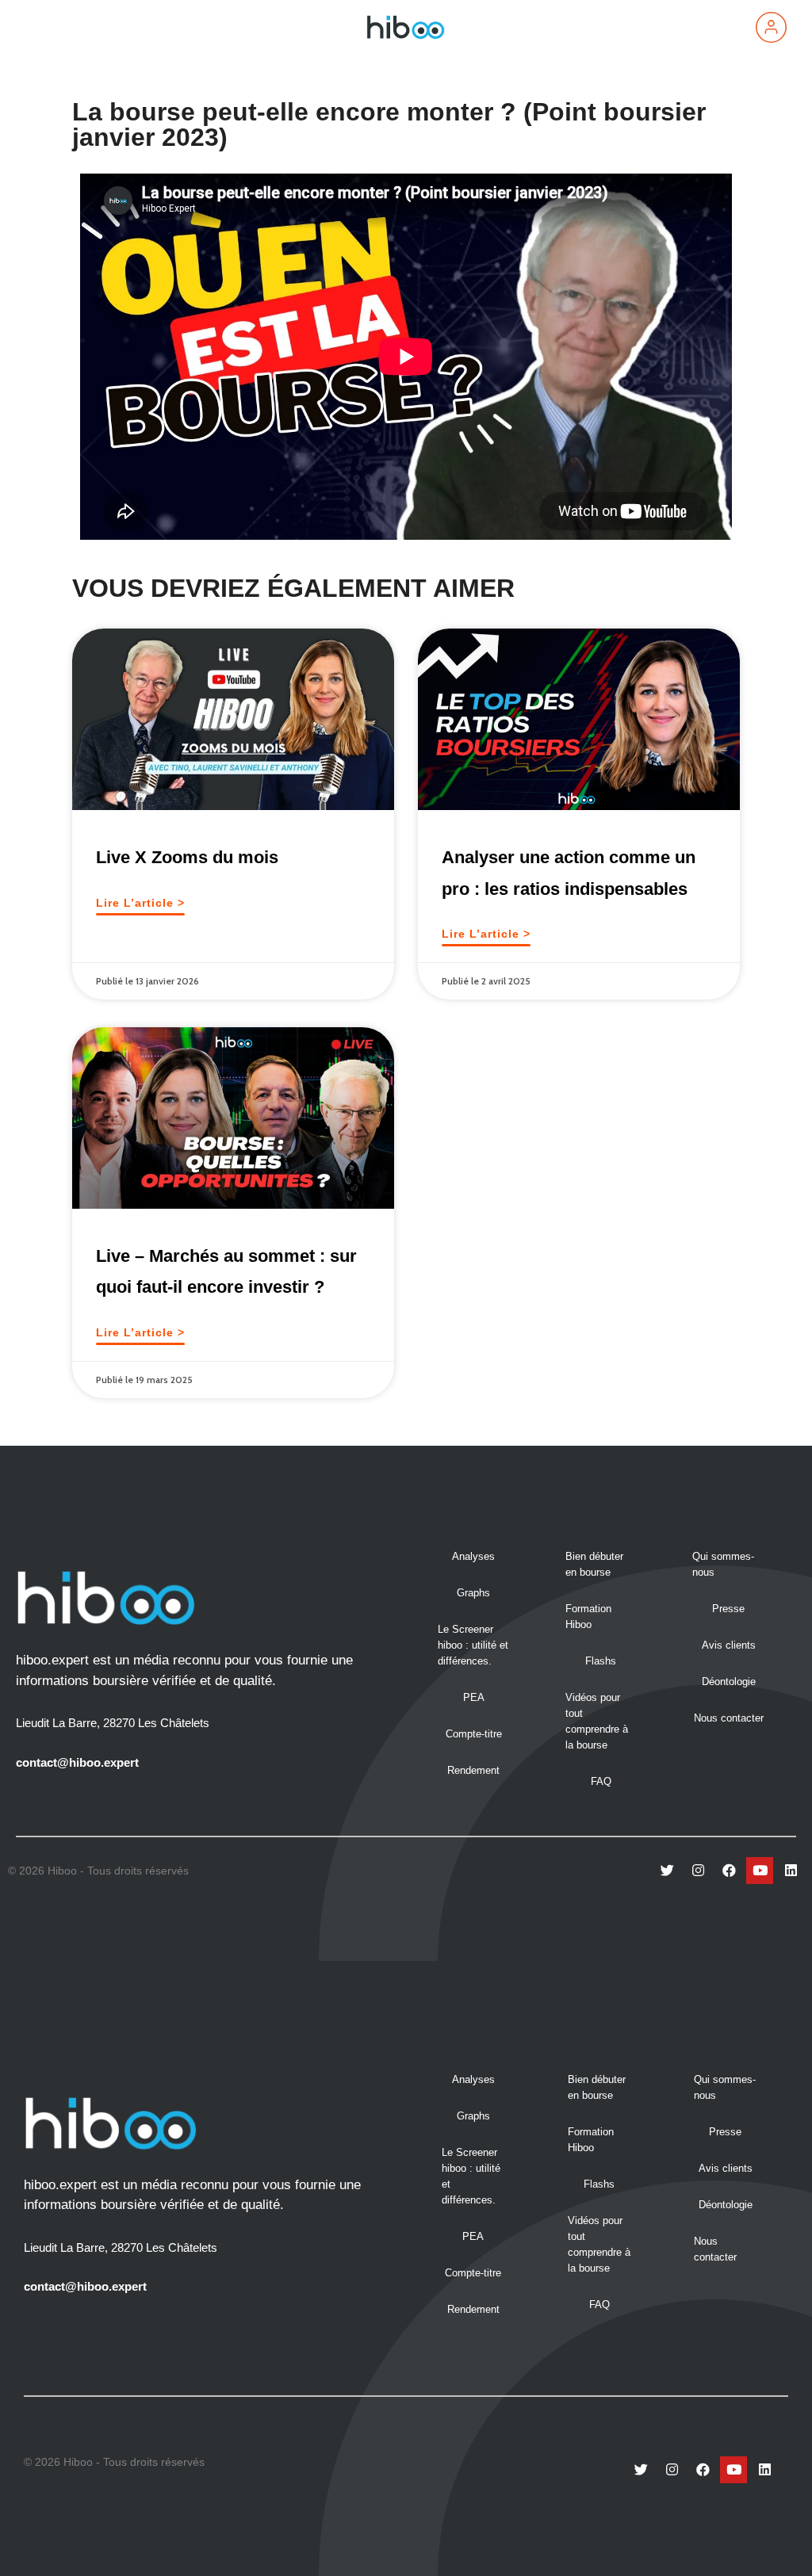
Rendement (473, 1770)
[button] (43, 27)
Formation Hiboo (588, 1617)
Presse (728, 1609)
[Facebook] (729, 1871)
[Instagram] (698, 1871)
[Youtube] (760, 1871)
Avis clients (729, 1645)
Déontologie (729, 1682)
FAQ (601, 1781)
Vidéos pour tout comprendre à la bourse (597, 1721)
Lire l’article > (140, 903)
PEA (474, 1697)
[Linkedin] (791, 1871)
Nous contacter (729, 1718)
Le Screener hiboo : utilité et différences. (473, 1645)
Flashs (601, 1661)
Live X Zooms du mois (187, 857)
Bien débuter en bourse (594, 1564)
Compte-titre (474, 1734)
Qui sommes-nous (723, 1564)
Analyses (473, 1556)
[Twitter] (667, 1871)
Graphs (473, 1593)
